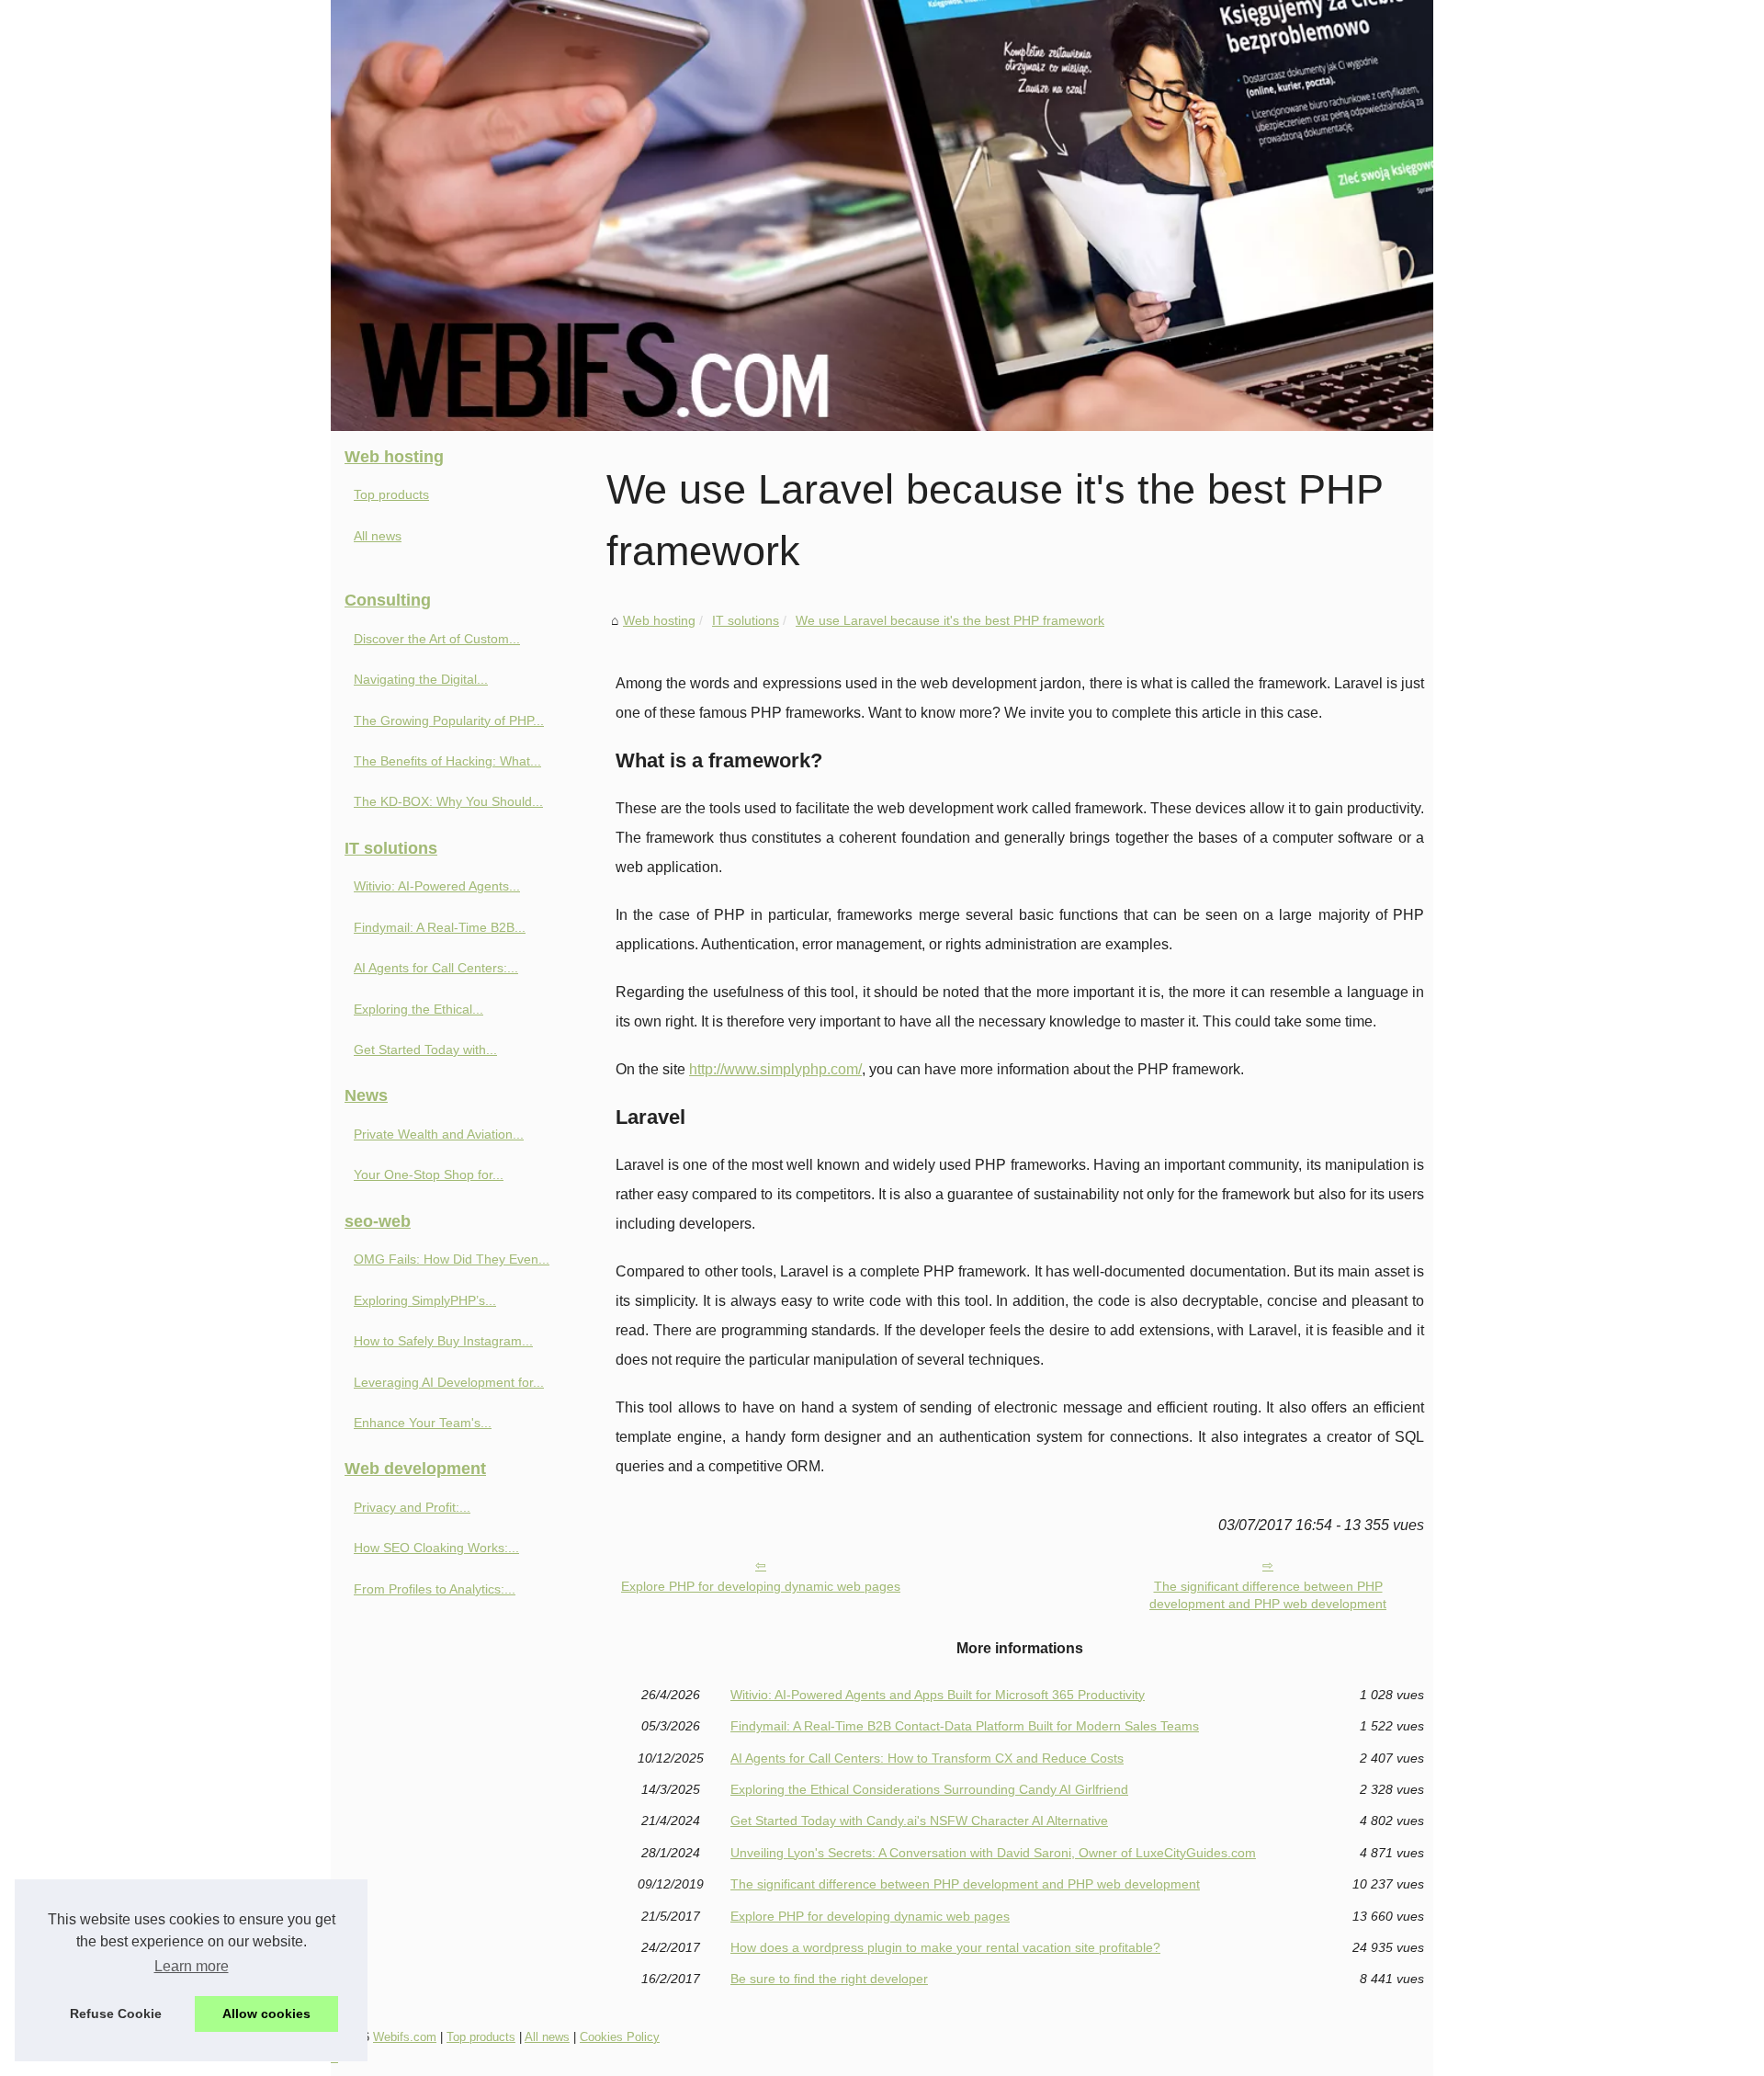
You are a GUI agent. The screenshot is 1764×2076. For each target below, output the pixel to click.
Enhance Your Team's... (423, 1423)
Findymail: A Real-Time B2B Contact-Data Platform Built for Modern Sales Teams (965, 1726)
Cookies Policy (620, 2037)
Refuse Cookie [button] (116, 2014)
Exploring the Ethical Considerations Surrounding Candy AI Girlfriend (929, 1789)
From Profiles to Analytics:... (435, 1589)
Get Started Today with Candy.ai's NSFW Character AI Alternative (919, 1821)
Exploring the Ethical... (418, 1009)
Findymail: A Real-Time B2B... (440, 927)
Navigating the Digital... (421, 679)
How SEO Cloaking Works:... (436, 1548)
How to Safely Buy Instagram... (443, 1341)
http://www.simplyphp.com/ (775, 1069)
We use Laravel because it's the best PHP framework (950, 620)
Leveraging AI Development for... (449, 1382)
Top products (391, 494)
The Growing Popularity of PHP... (449, 720)
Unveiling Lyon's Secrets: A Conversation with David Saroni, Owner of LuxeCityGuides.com (993, 1853)
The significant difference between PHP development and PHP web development (1268, 1595)
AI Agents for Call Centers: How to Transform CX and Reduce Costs (927, 1758)
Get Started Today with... (425, 1049)
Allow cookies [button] (266, 2014)
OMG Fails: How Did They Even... (452, 1259)
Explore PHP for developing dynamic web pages (761, 1586)
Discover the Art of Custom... (437, 639)
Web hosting (659, 620)
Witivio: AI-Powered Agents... (437, 886)
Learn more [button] (192, 1966)
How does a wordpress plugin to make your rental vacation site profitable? (945, 1947)
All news (378, 536)
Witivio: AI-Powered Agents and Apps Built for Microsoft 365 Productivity (938, 1695)
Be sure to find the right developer (829, 1979)
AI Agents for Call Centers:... (436, 968)
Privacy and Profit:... (412, 1507)
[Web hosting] (882, 216)
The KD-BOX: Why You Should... (448, 801)
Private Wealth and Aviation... (439, 1134)
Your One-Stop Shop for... (429, 1174)
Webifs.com (405, 2037)
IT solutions (746, 620)
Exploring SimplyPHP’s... (425, 1300)
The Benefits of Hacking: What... (447, 761)
